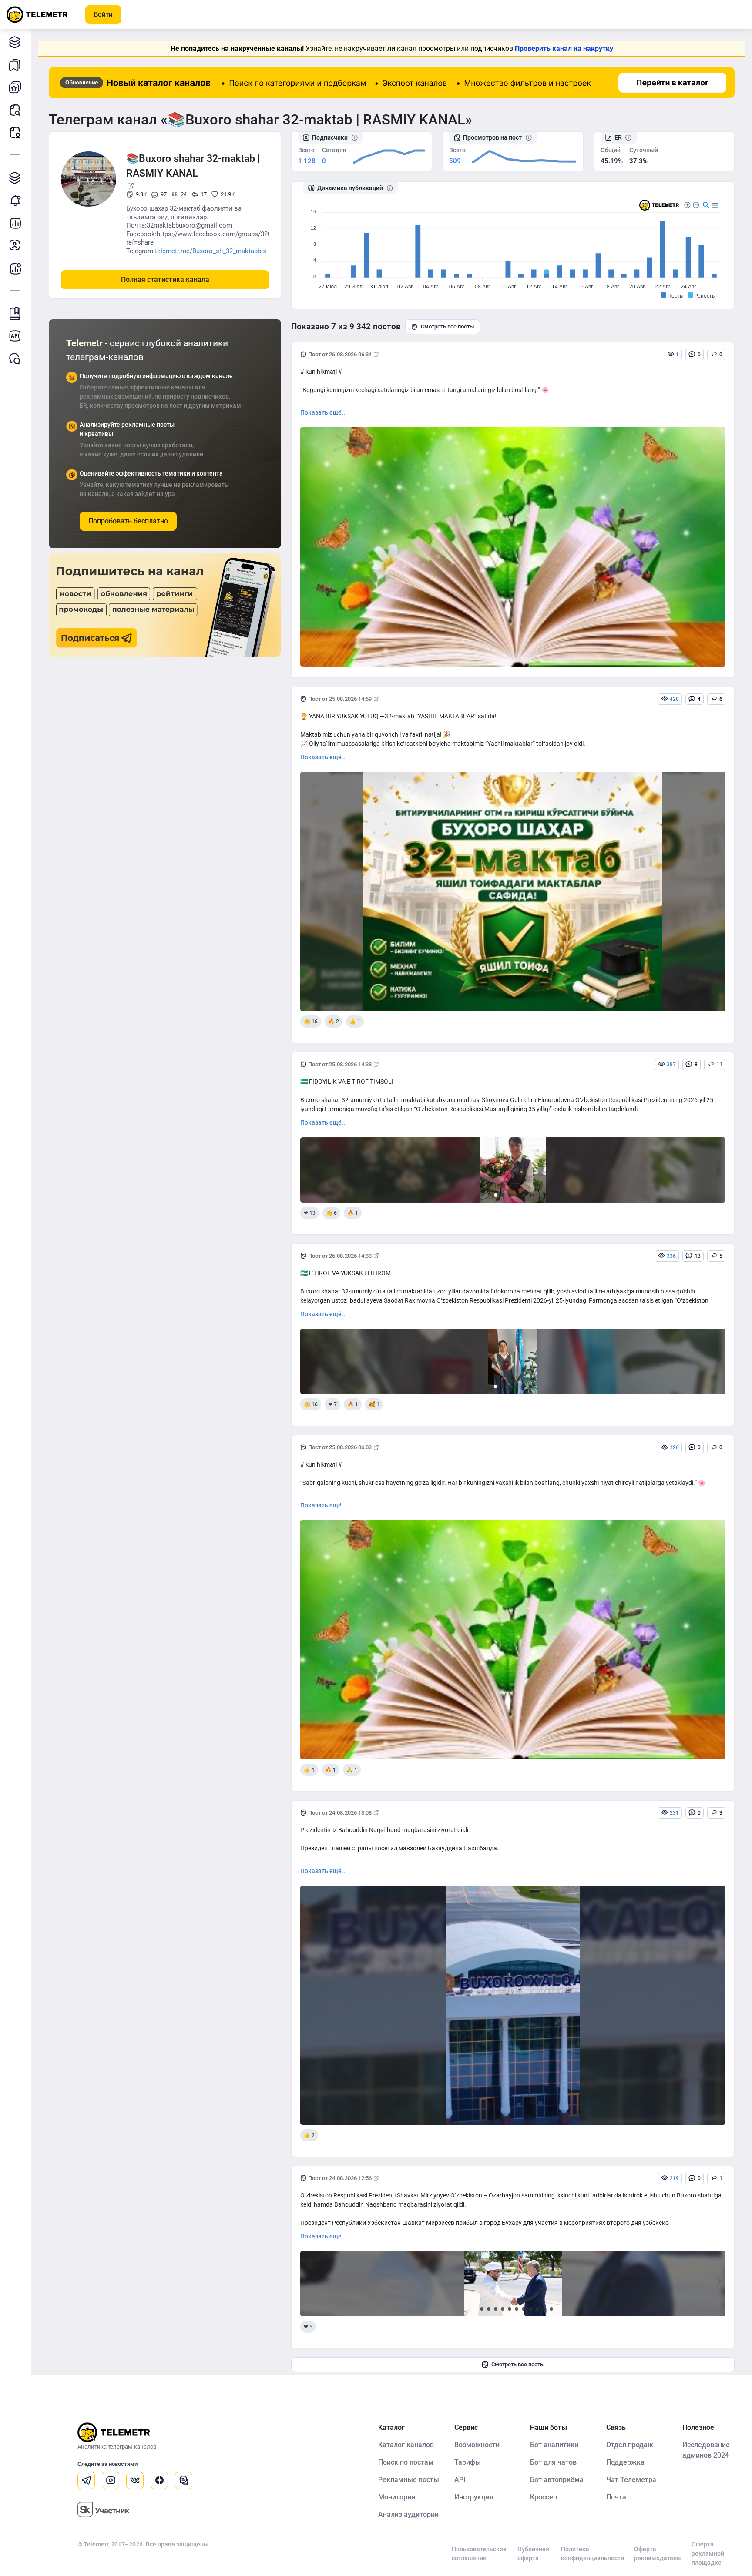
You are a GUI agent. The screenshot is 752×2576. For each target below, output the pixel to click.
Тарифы (468, 2462)
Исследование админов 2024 (706, 2450)
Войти (103, 14)
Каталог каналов (15, 42)
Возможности (477, 2445)
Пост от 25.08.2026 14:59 (340, 699)
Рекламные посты (15, 132)
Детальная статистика (15, 223)
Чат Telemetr (15, 358)
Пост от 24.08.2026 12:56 (340, 2178)
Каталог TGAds (15, 178)
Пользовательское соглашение (479, 2554)
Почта (616, 2497)
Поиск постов (15, 110)
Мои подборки (15, 64)
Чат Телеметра (631, 2480)
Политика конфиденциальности (593, 2554)
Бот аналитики (15, 268)
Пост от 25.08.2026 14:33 (340, 1256)
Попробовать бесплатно (128, 521)
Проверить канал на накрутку (564, 49)
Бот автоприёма (557, 2480)
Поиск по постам (406, 2462)
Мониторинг (15, 200)
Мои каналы (15, 87)
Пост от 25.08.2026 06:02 (340, 1447)
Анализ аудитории (15, 245)
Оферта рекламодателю (658, 2554)
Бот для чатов (553, 2462)
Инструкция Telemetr (15, 313)
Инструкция (474, 2497)
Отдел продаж (630, 2445)
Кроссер (544, 2497)
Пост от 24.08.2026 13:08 (340, 1813)
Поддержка (625, 2462)
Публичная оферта (533, 2554)
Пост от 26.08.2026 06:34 (340, 354)
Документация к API (15, 336)
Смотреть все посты (447, 327)
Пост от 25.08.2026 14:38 (340, 1064)
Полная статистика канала (165, 280)
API (460, 2480)
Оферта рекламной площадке (708, 2553)
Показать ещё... (324, 412)
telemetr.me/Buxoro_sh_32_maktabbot (211, 251)
